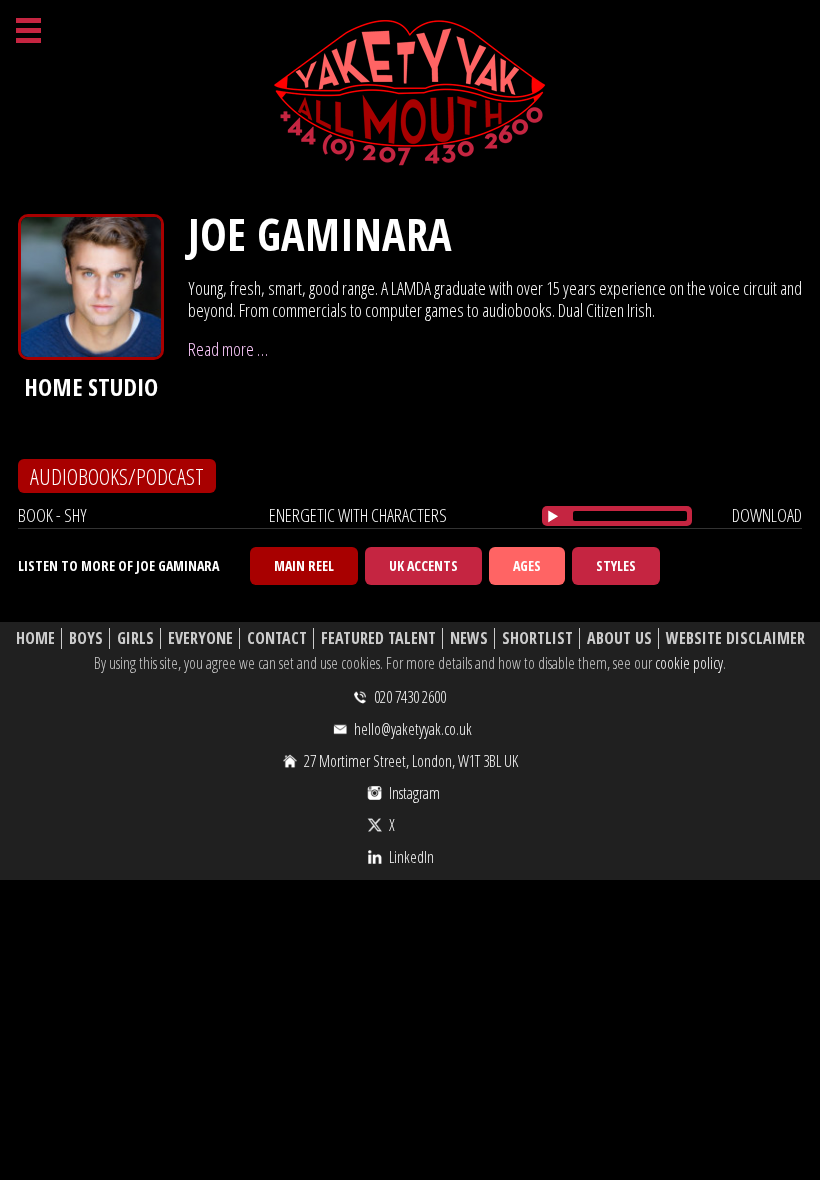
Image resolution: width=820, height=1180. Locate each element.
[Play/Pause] (553, 516)
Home (35, 638)
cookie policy (689, 663)
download (767, 515)
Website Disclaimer (735, 638)
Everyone (200, 638)
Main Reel (304, 565)
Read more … (228, 349)
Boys (86, 638)
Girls (135, 638)
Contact (277, 638)
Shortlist (537, 638)
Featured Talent (378, 638)
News (469, 638)
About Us (619, 638)
